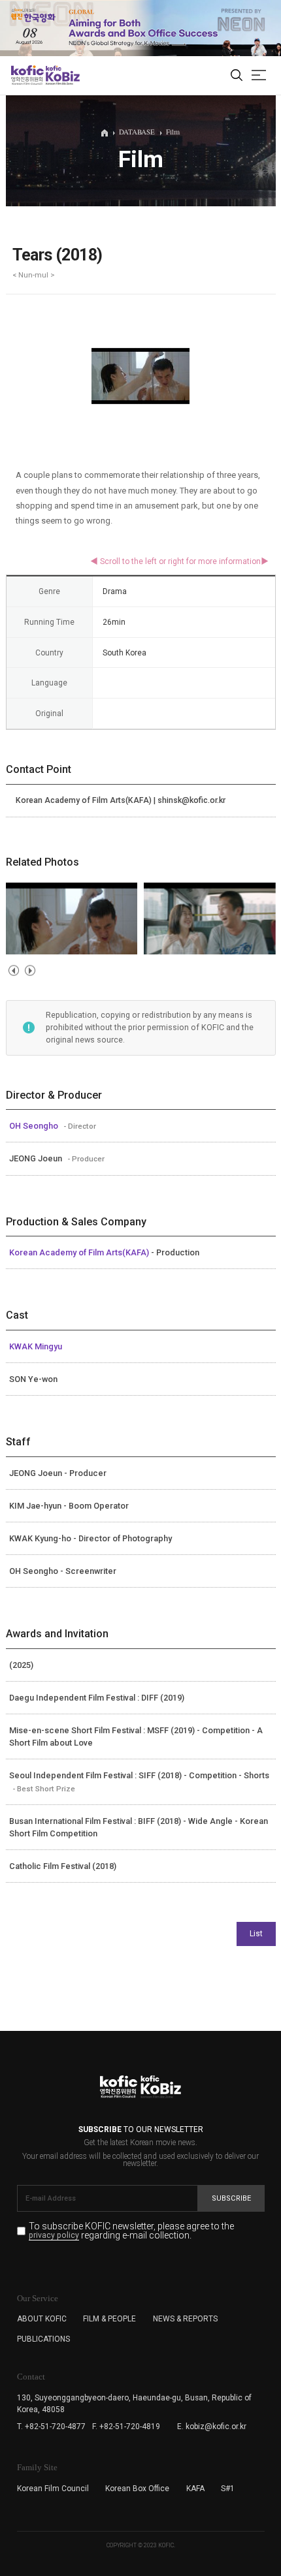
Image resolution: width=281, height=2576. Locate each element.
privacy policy (54, 2236)
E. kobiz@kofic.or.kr (212, 2427)
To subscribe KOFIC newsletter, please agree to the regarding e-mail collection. (131, 2231)
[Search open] (237, 76)
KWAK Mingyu (36, 1346)
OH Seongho (35, 1126)
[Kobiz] (62, 75)
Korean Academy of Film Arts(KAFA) (80, 1252)
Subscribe (231, 2198)
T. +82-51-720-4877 (51, 2427)
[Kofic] (27, 75)
